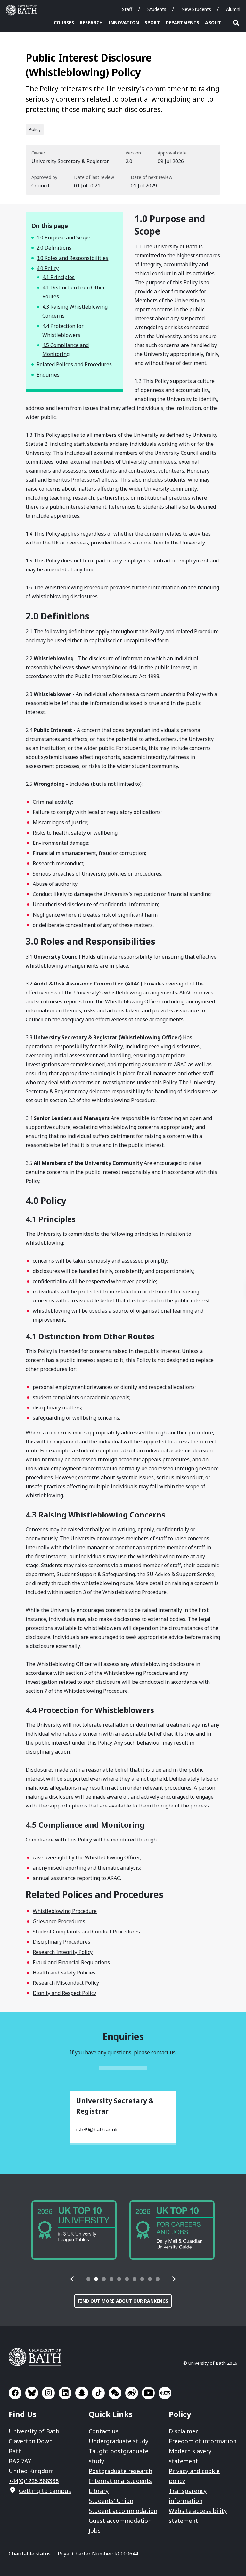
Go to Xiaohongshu (165, 2393)
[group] (74, 2230)
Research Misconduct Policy (66, 1983)
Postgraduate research (120, 2471)
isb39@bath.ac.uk (97, 2130)
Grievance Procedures (59, 1921)
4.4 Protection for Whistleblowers (63, 330)
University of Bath (23, 10)
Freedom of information (203, 2441)
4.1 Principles (58, 277)
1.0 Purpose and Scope (63, 237)
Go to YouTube (148, 2393)
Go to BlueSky (32, 2393)
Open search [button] (236, 23)
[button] (72, 2279)
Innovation (124, 23)
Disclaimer (183, 2431)
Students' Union (111, 2501)
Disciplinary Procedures (61, 1942)
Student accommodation (123, 2511)
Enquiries (48, 375)
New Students (196, 9)
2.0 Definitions (54, 248)
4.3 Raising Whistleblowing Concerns (75, 311)
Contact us (104, 2431)
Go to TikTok (98, 2393)
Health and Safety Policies (64, 1973)
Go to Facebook (15, 2393)
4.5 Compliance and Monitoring (66, 350)
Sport (152, 23)
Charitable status (30, 2554)
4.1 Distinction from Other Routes (74, 292)
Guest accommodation (120, 2521)
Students (157, 9)
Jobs (95, 2530)
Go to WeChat (115, 2393)
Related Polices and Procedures (74, 364)
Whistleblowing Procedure (65, 1911)
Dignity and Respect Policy (64, 1993)
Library (99, 2491)
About (213, 23)
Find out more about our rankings (123, 2301)
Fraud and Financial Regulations (71, 1962)
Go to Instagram (48, 2393)
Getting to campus (45, 2491)
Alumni (233, 9)
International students (120, 2481)
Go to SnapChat (82, 2393)
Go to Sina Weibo (132, 2393)
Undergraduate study (119, 2441)
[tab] (88, 2279)
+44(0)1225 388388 (34, 2481)
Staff (127, 9)
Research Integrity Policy (63, 1952)
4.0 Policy (48, 268)
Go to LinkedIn (65, 2393)
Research (91, 23)
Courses (64, 23)
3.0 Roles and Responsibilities (72, 258)
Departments (182, 23)
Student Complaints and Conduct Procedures (86, 1932)
